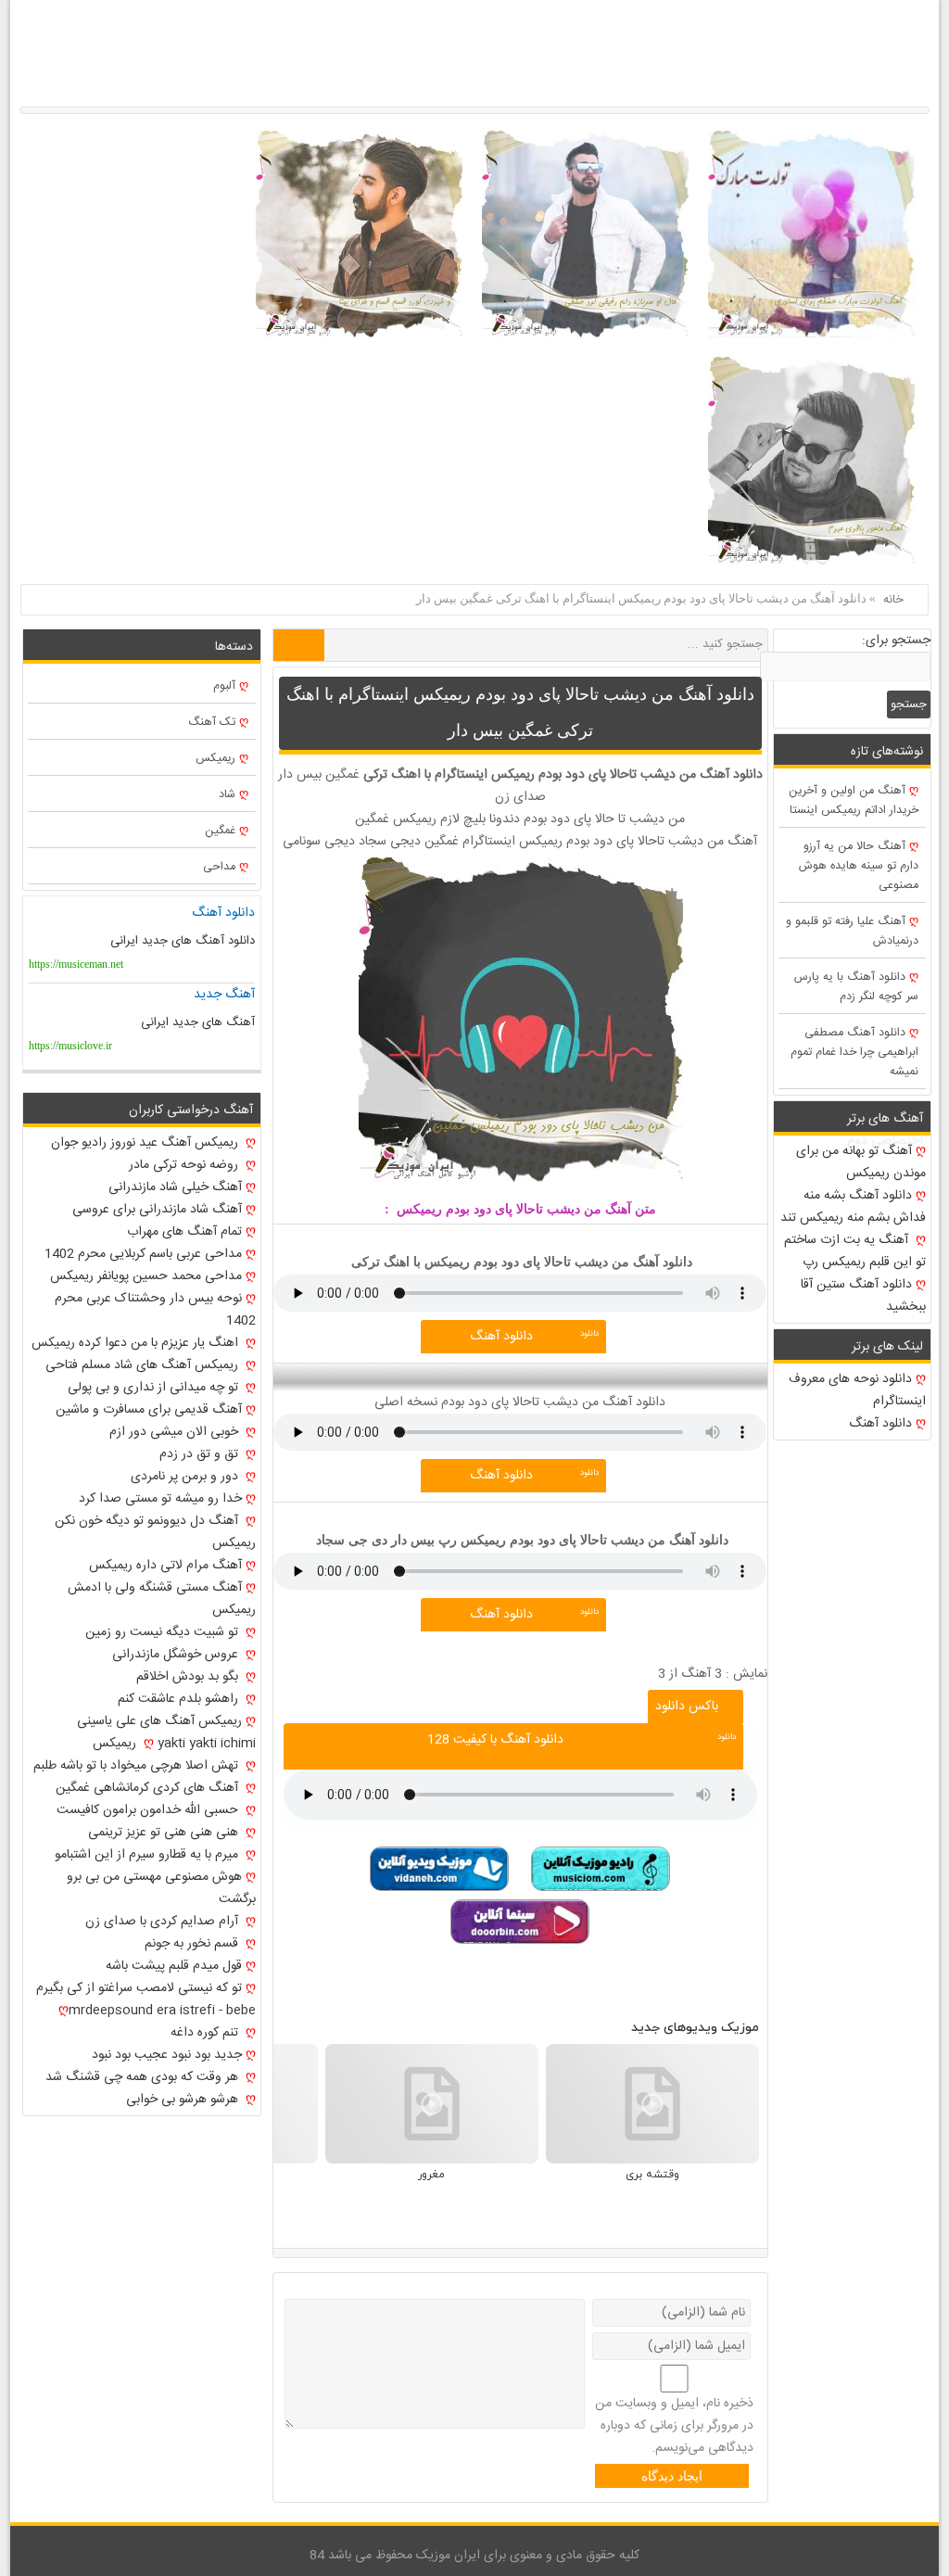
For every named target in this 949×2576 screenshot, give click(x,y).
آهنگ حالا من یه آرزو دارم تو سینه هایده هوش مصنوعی (859, 866)
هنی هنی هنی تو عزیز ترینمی (165, 1833)
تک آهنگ (212, 723)
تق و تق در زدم (201, 1454)
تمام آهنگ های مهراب (184, 1232)
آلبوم (224, 686)
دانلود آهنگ (501, 1337)
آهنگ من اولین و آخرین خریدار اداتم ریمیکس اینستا (854, 801)
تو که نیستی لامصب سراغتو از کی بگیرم (139, 1988)
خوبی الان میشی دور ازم (176, 1432)
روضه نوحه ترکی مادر (185, 1165)
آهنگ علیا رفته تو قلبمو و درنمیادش (852, 932)
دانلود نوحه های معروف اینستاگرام (857, 1390)
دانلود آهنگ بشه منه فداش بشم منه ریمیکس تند (853, 1207)
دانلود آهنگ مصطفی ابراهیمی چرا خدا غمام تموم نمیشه (854, 1053)
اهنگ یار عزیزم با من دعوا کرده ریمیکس (137, 1343)
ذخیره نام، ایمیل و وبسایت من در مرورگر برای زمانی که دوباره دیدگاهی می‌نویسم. (674, 2426)
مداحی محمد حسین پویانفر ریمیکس (146, 1276)
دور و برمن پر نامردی (186, 1477)
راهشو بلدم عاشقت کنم (180, 1699)
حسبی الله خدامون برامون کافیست (149, 1810)
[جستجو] (299, 645)
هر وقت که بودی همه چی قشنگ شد (144, 2077)
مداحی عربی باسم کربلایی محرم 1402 (143, 1254)
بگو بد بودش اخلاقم (189, 1677)
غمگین (220, 831)
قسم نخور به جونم (193, 1944)
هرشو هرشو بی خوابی (184, 2100)
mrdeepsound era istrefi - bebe (162, 2011)
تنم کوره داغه (206, 2033)
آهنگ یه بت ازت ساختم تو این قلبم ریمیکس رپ (855, 1251)
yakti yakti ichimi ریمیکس (174, 1744)
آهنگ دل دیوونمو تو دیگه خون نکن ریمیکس (155, 1532)
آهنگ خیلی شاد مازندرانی (175, 1187)
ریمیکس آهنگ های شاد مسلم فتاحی (144, 1365)
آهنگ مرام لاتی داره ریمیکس (165, 1566)
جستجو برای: (896, 641)
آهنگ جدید (224, 995)
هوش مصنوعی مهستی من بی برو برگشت (161, 1888)
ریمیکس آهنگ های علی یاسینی (159, 1721)
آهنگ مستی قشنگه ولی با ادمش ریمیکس (161, 1599)
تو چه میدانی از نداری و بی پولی (155, 1388)
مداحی (219, 867)
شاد (227, 795)
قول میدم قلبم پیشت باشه (174, 1966)
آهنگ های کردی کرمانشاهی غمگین (149, 1788)
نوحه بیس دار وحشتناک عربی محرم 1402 (155, 1310)
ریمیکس (215, 759)
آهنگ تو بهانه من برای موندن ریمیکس (861, 1162)
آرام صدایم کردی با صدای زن (164, 1922)
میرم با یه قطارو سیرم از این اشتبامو (148, 1855)
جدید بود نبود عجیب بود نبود (167, 2055)
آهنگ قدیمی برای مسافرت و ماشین (149, 1410)
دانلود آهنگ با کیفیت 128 (495, 1740)
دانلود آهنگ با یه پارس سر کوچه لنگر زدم (856, 987)
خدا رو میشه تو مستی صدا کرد (160, 1499)
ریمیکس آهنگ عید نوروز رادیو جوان (146, 1143)
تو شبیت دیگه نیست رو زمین (164, 1632)
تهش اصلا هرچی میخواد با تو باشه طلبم (138, 1766)
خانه (893, 600)
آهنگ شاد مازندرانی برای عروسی (157, 1210)
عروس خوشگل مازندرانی (177, 1655)
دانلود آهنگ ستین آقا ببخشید (863, 1296)
